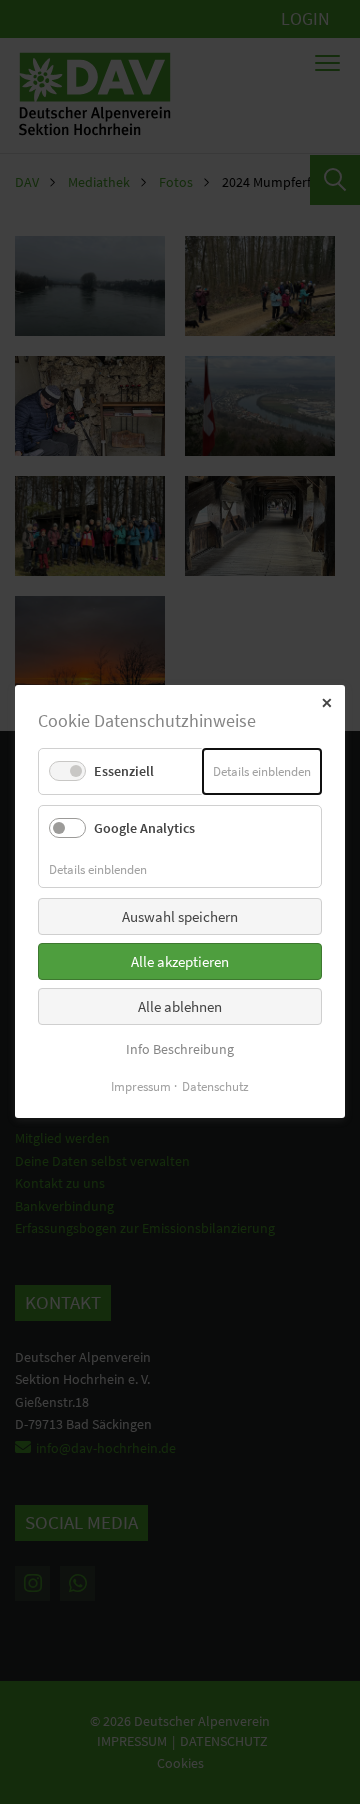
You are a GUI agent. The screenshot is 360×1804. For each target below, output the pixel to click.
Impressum (141, 1087)
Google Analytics (144, 829)
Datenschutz (215, 1087)
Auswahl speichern (180, 916)
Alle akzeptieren (180, 961)
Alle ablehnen (180, 1006)
